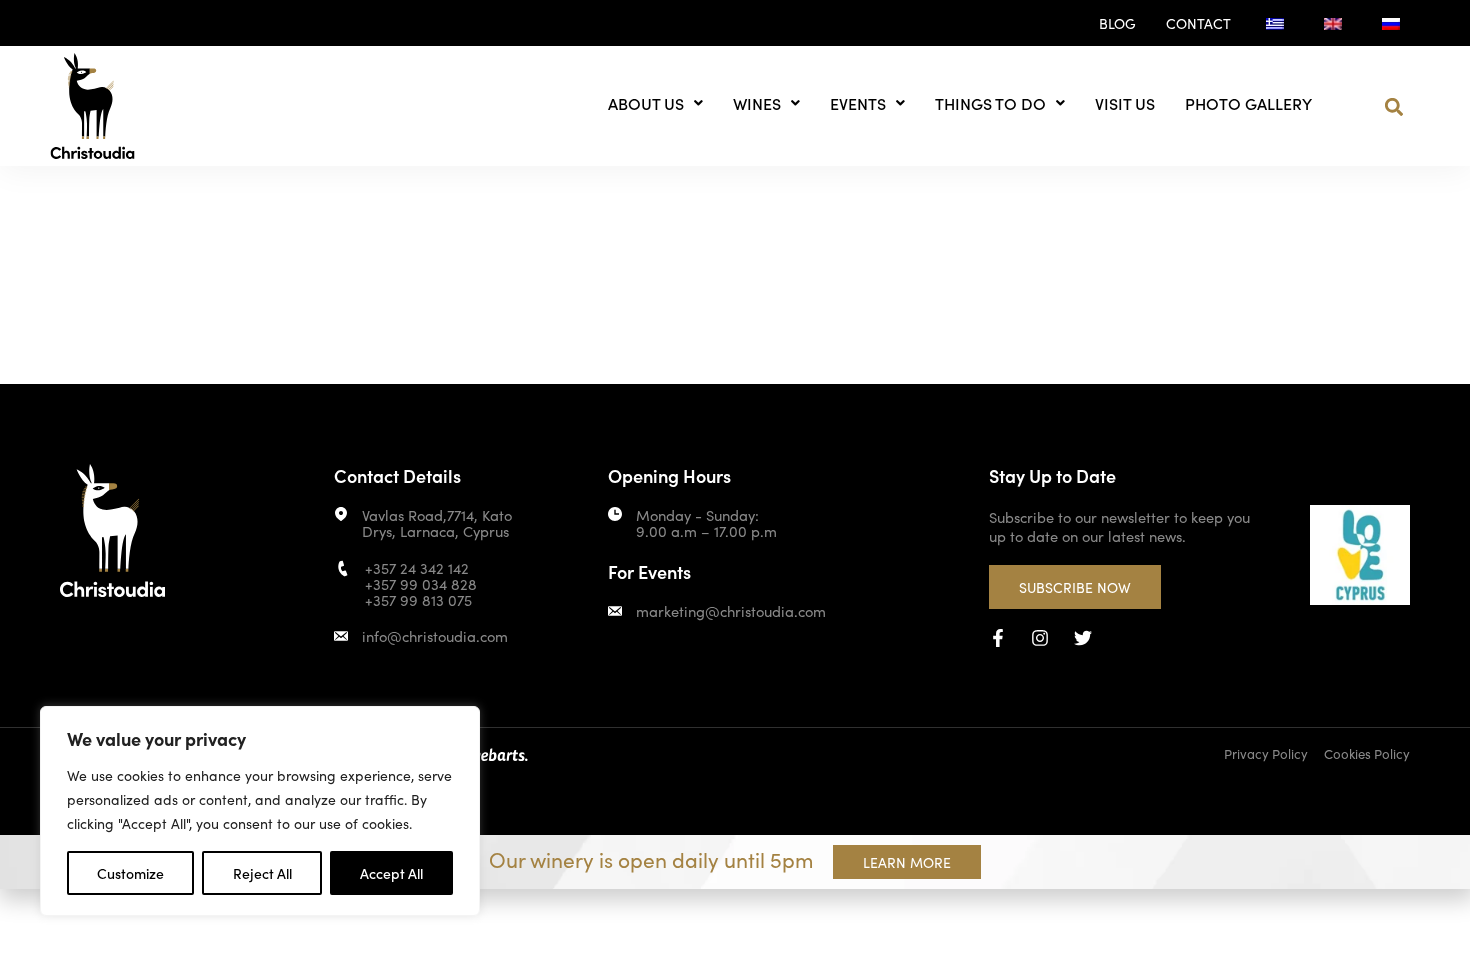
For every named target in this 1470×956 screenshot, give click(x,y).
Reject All (262, 873)
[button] (1394, 107)
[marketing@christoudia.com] (615, 611)
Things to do (990, 103)
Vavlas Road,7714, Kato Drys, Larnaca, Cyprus (437, 522)
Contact (1198, 23)
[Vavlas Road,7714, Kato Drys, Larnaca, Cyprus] (341, 514)
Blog (1117, 23)
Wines (757, 103)
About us (646, 103)
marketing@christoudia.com (731, 610)
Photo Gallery (1248, 103)
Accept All (391, 873)
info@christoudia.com (435, 635)
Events (858, 103)
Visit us (1125, 103)
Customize (130, 873)
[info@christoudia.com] (341, 636)
